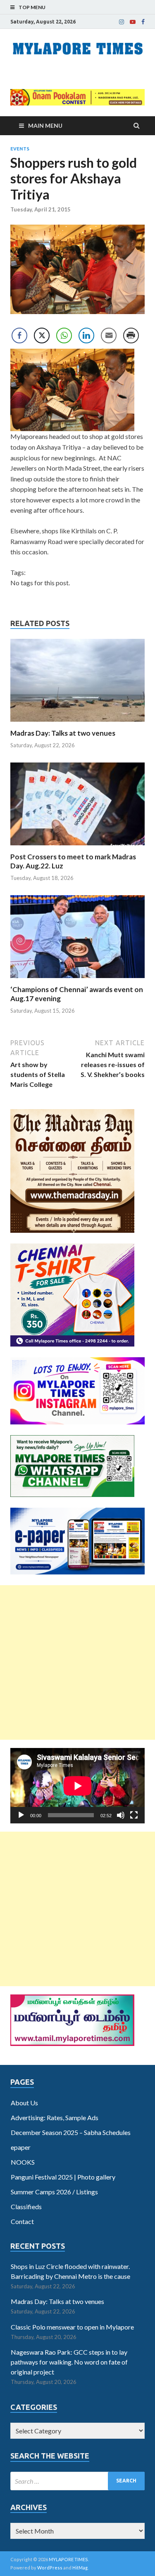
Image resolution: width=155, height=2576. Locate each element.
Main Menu (45, 126)
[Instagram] (122, 22)
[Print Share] (131, 335)
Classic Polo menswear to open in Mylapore (72, 2327)
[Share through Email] (109, 335)
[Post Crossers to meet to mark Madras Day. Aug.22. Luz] (77, 847)
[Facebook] (143, 22)
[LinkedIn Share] (86, 335)
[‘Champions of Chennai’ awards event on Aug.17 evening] (77, 980)
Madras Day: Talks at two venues (63, 733)
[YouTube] (133, 22)
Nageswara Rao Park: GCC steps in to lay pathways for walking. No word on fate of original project (69, 2362)
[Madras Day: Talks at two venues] (77, 724)
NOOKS (23, 2162)
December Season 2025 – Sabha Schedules (71, 2132)
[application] (77, 1786)
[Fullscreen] (134, 1815)
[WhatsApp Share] (64, 335)
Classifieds (26, 2206)
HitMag (80, 2568)
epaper (21, 2147)
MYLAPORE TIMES (68, 2559)
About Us (24, 2103)
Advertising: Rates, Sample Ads (55, 2117)
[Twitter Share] (42, 335)
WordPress (50, 2568)
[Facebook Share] (19, 335)
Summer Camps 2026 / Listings (54, 2192)
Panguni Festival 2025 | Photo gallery (63, 2177)
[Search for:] (77, 2481)
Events (20, 149)
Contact (22, 2221)
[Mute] (121, 1815)
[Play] (21, 1815)
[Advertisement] (77, 1662)
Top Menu (32, 7)
